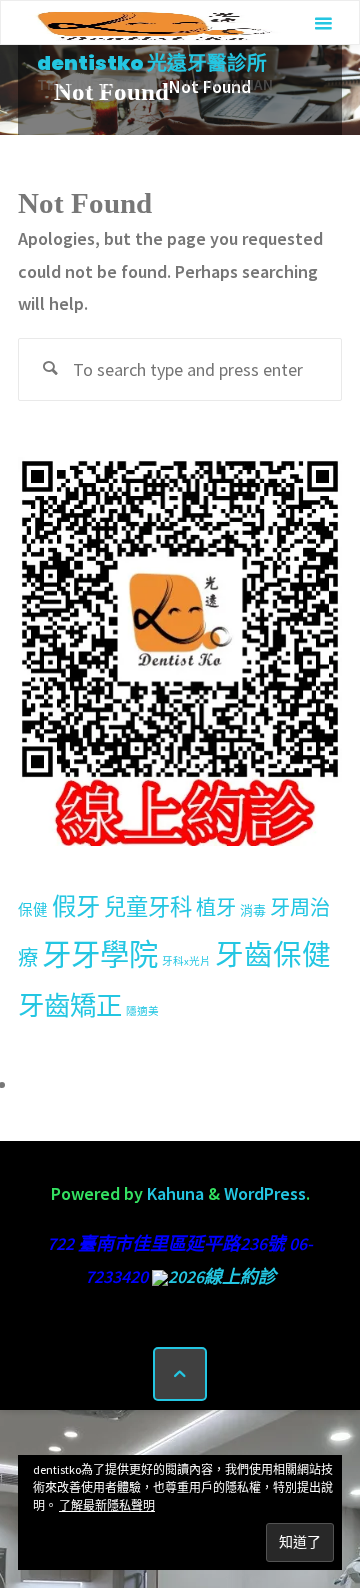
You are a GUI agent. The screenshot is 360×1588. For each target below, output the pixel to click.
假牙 (76, 906)
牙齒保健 (273, 955)
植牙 (216, 908)
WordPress (265, 1193)
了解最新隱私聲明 (107, 1505)
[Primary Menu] (323, 23)
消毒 (253, 910)
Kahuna (173, 1193)
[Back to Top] (180, 1374)
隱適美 (142, 1011)
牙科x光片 (186, 961)
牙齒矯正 (70, 1005)
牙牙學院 (100, 954)
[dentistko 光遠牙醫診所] (153, 23)
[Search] (49, 369)
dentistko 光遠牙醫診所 (152, 63)
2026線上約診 (222, 1276)
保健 (33, 910)
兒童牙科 (148, 907)
